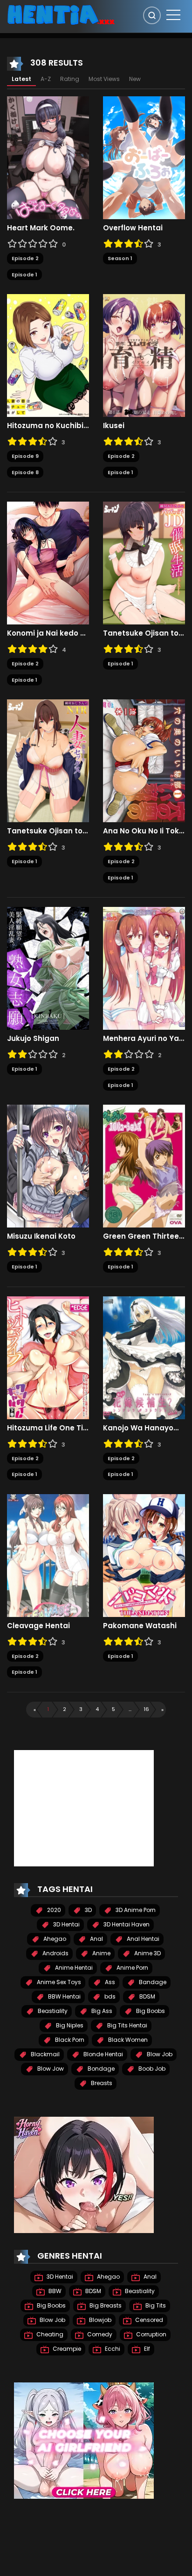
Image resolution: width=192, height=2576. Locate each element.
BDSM (147, 1996)
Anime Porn (132, 1968)
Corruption (151, 2334)
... (130, 1709)
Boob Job (151, 2069)
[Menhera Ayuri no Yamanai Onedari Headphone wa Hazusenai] (144, 968)
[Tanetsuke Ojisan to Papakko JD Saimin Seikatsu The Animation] (144, 563)
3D (88, 1910)
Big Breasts (105, 2305)
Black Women (127, 2040)
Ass (109, 1982)
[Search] (152, 15)
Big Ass (101, 2011)
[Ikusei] (144, 355)
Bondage (100, 2069)
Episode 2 (25, 258)
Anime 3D (147, 1953)
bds (109, 1996)
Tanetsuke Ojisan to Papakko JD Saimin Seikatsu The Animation (144, 633)
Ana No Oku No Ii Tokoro (144, 831)
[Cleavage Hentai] (48, 1555)
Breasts (101, 2083)
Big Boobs (150, 2011)
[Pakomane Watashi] (144, 1555)
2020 (53, 1910)
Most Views (104, 79)
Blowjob (99, 2320)
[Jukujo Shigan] (48, 968)
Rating (70, 79)
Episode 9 (25, 456)
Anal (96, 1939)
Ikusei (114, 426)
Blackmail (45, 2054)
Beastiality (52, 2011)
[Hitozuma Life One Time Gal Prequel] (48, 1357)
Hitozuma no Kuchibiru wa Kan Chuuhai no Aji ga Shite (48, 426)
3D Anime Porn (135, 1910)
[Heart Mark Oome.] (48, 157)
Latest (21, 79)
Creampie (66, 2349)
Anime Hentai (73, 1968)
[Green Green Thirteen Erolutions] (144, 1166)
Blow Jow (50, 2069)
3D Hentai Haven (126, 1924)
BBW (54, 2291)
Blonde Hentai (103, 2054)
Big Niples (69, 2025)
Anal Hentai (142, 1939)
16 (146, 1709)
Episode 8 (25, 472)
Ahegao (54, 1939)
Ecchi (112, 2349)
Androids (55, 1953)
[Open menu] (173, 15)
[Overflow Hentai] (144, 157)
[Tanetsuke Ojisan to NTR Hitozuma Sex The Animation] (48, 760)
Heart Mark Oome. (41, 228)
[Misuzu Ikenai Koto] (48, 1166)
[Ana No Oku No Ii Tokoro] (144, 760)
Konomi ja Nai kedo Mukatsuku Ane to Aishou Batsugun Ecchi (48, 633)
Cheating (49, 2334)
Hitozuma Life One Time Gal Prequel (48, 1428)
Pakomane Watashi (140, 1626)
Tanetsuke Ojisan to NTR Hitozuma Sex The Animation (48, 831)
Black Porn (69, 2040)
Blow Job (159, 2054)
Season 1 (120, 258)
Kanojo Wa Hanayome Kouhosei (144, 1428)
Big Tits (155, 2305)
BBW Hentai (64, 1996)
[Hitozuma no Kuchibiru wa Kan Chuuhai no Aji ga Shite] (48, 355)
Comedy (99, 2334)
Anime (101, 1953)
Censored (148, 2320)
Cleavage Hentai (38, 1626)
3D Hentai (66, 1924)
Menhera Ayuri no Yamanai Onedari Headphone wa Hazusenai (144, 1039)
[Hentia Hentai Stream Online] (61, 14)
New (135, 79)
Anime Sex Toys (58, 1982)
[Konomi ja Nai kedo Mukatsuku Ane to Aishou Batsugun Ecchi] (48, 563)
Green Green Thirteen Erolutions (144, 1236)
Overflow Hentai (133, 228)
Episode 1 (24, 275)
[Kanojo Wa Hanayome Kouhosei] (144, 1357)
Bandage (152, 1982)
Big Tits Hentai (127, 2025)
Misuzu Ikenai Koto (41, 1236)
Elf (146, 2349)
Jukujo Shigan (33, 1039)
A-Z (46, 79)
